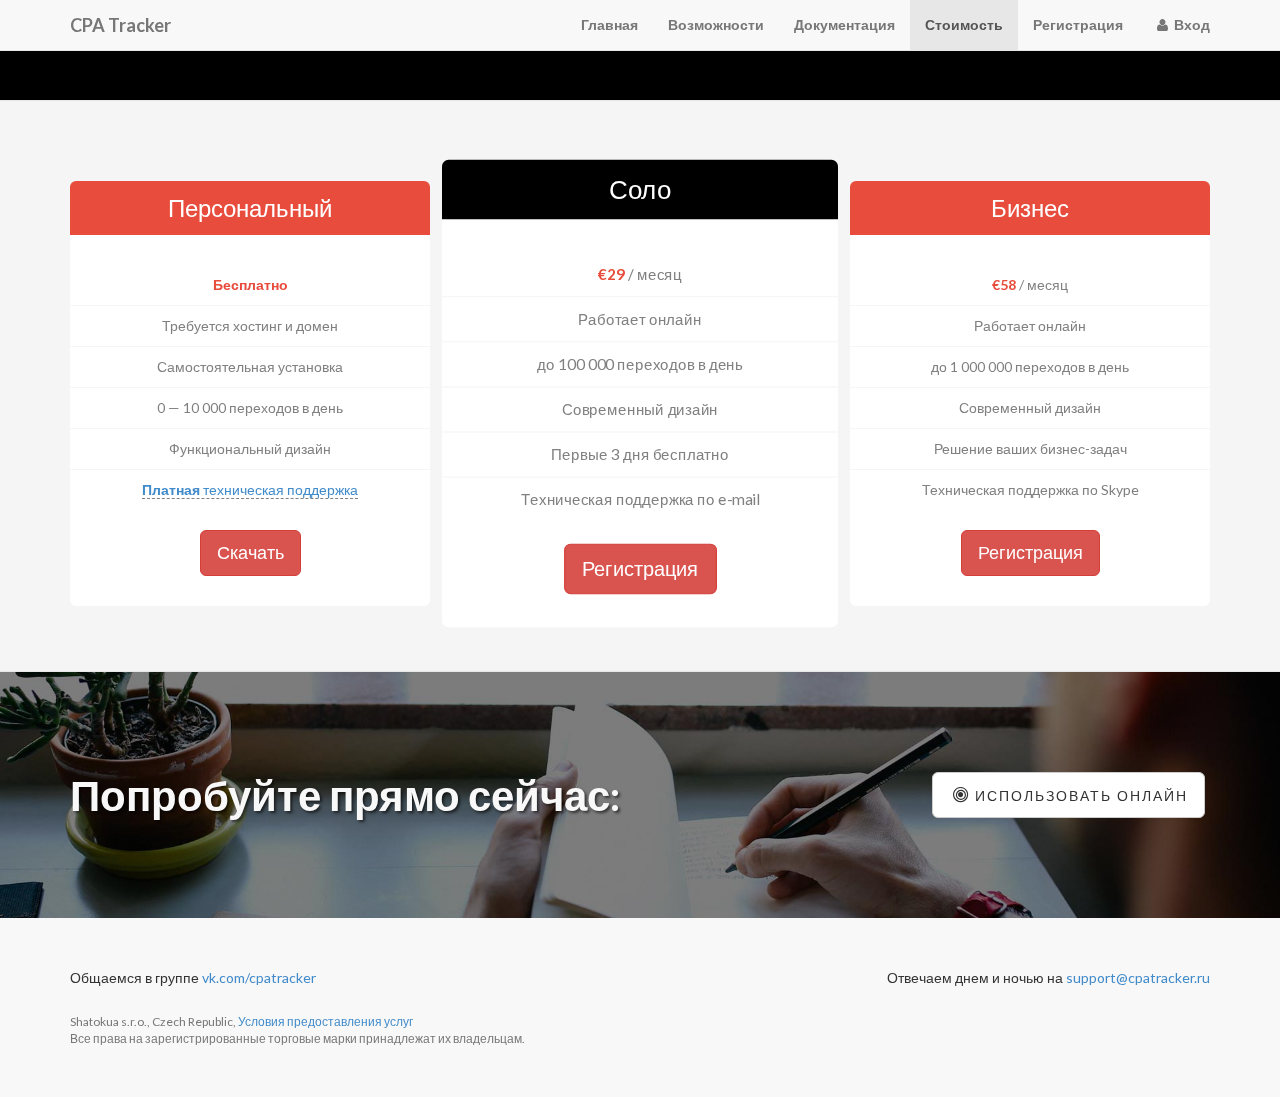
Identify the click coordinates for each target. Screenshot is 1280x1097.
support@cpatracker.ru (1138, 977)
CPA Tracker (120, 25)
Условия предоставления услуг (325, 1021)
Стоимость (964, 24)
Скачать (250, 552)
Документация (844, 24)
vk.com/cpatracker (259, 977)
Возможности (716, 24)
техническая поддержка (250, 489)
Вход (1190, 24)
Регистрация (1078, 24)
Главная (609, 24)
